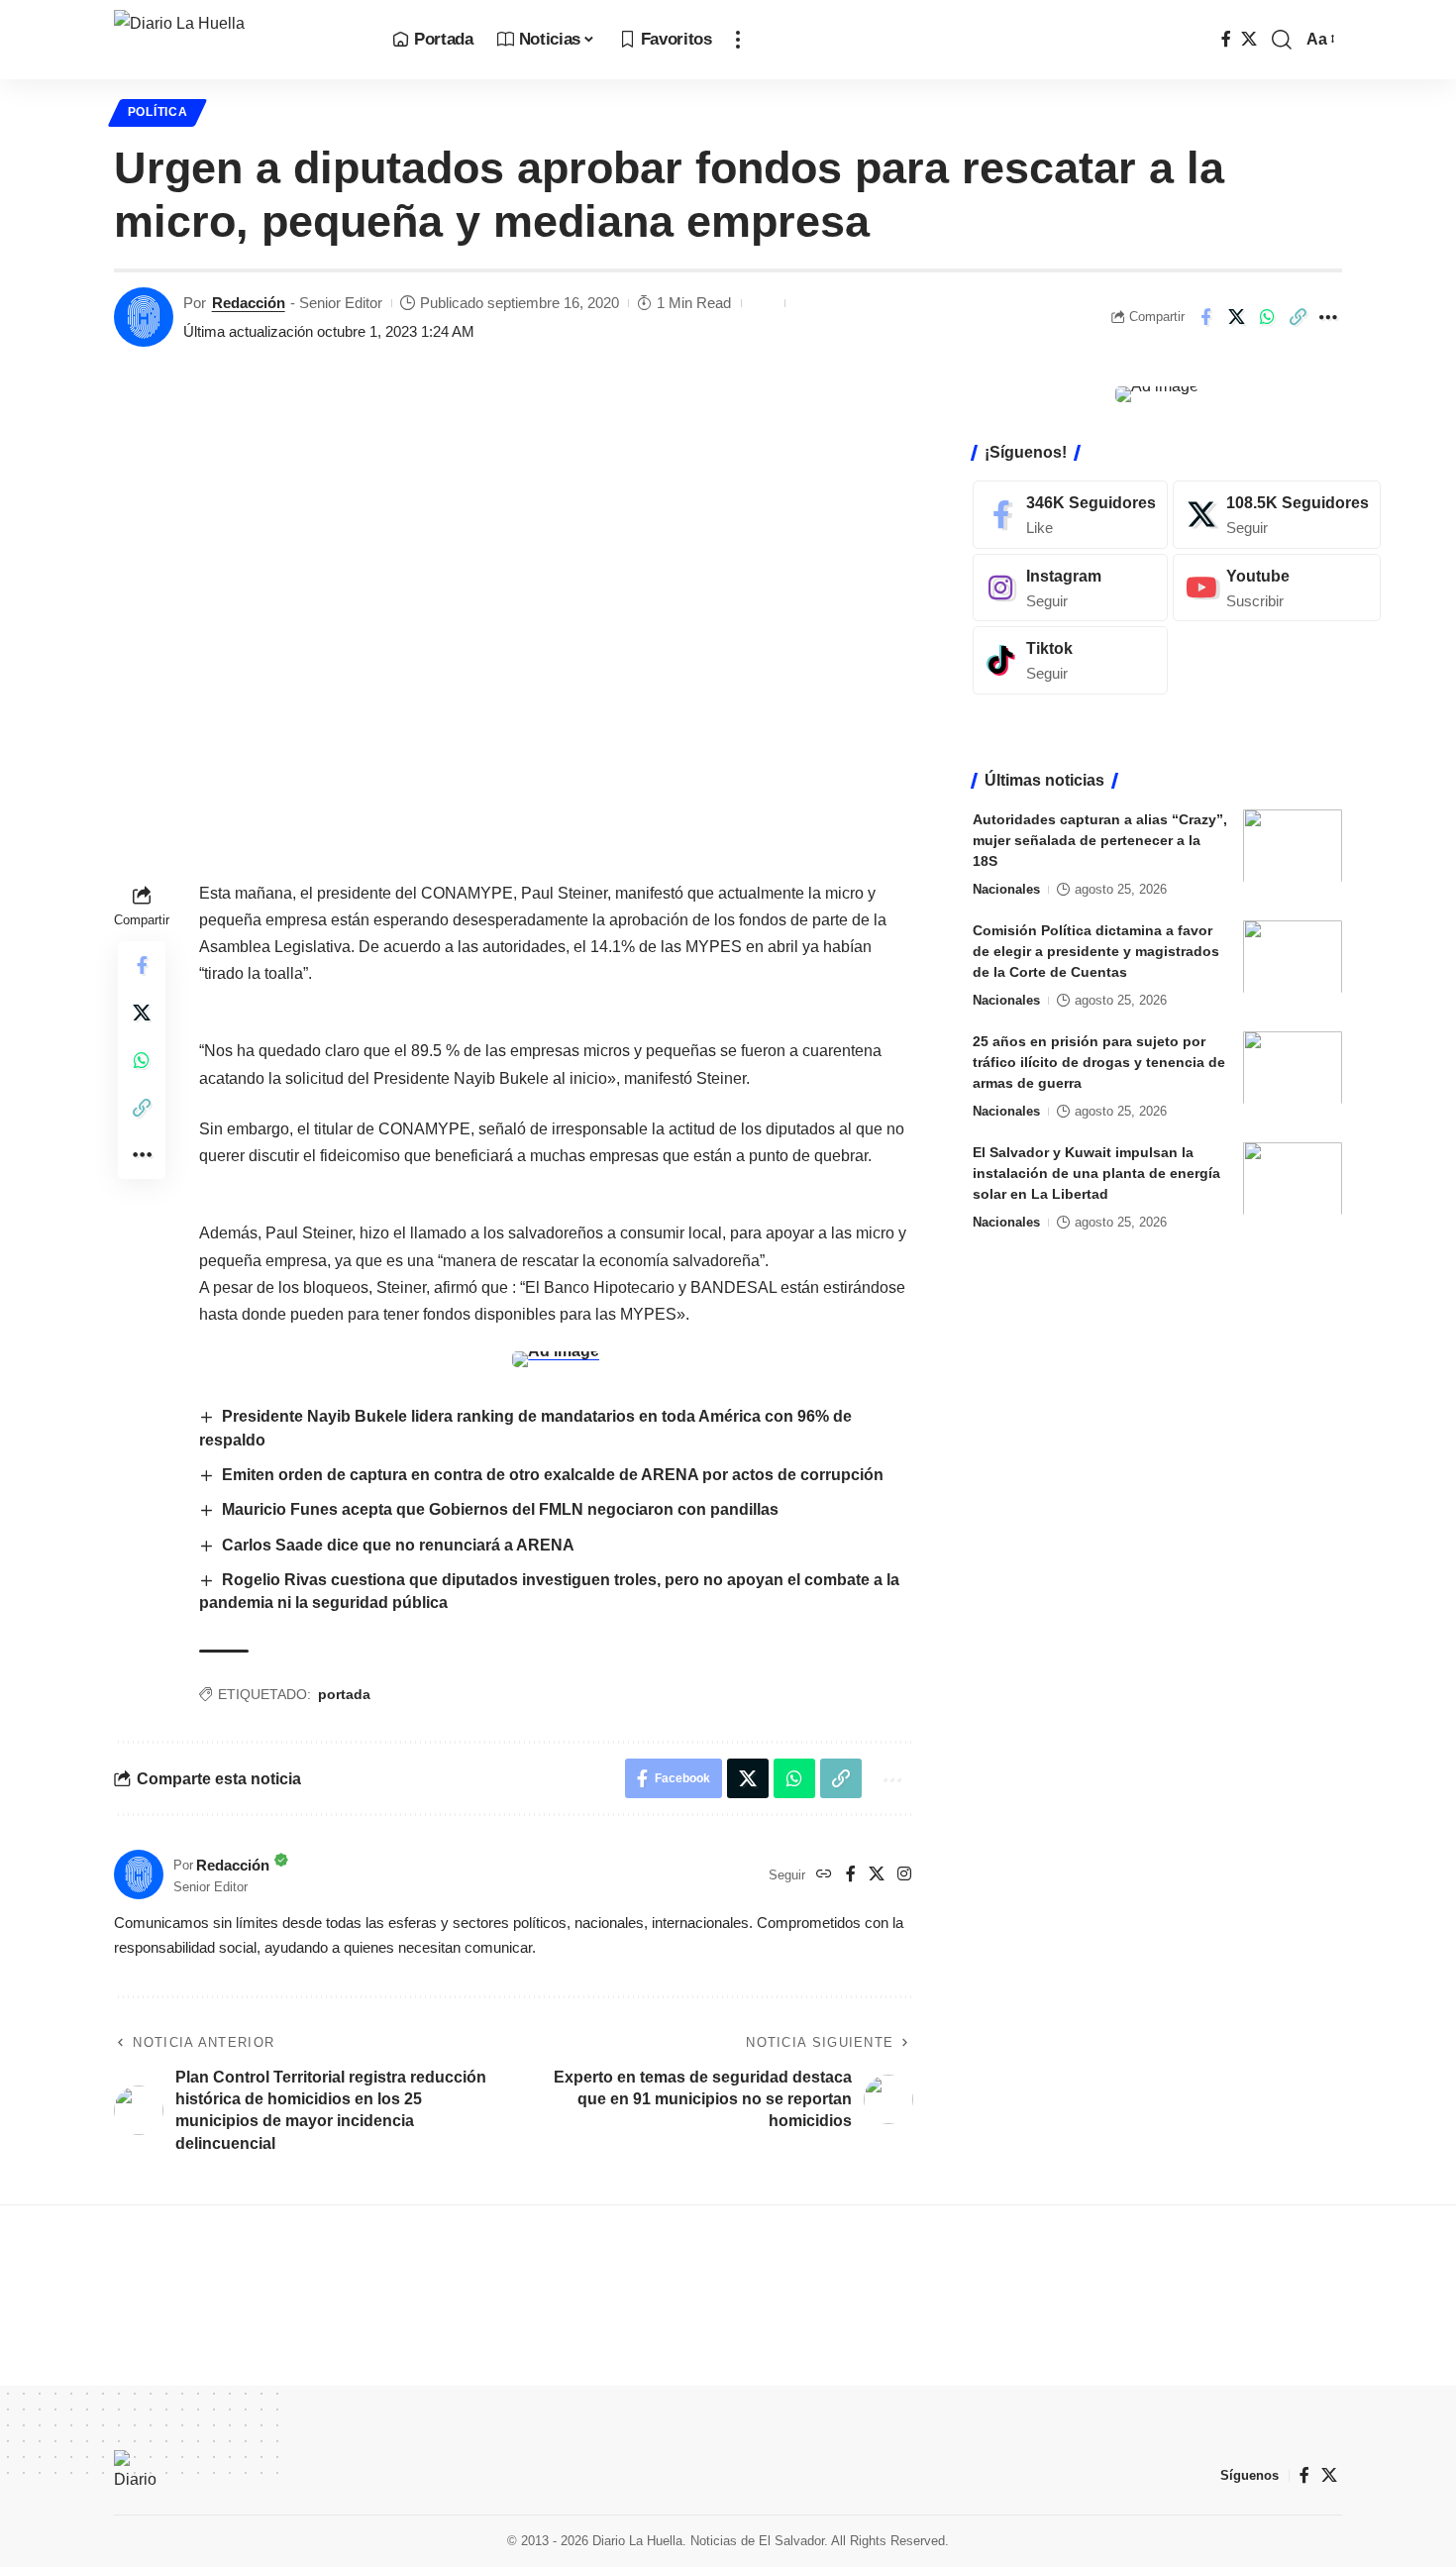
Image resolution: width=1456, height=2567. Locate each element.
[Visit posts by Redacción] (144, 317)
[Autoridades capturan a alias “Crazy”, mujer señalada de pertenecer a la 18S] (1293, 846)
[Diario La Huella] (237, 40)
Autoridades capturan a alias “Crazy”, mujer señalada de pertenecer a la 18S (1100, 839)
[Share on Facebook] (1205, 317)
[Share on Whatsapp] (1267, 317)
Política (158, 112)
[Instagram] (904, 1875)
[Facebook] (1226, 39)
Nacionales (1006, 888)
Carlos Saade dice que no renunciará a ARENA (400, 1545)
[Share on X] (1236, 317)
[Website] (824, 1875)
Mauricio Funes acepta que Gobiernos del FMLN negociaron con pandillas (500, 1509)
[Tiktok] (1070, 660)
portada (344, 1694)
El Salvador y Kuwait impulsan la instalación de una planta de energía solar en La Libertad (1096, 1172)
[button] (738, 40)
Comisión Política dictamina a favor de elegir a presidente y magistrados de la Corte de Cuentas (1096, 950)
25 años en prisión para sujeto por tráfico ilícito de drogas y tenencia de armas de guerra (1099, 1061)
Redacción (249, 303)
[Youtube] (1277, 587)
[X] (1249, 39)
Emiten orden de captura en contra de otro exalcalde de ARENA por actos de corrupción (553, 1475)
